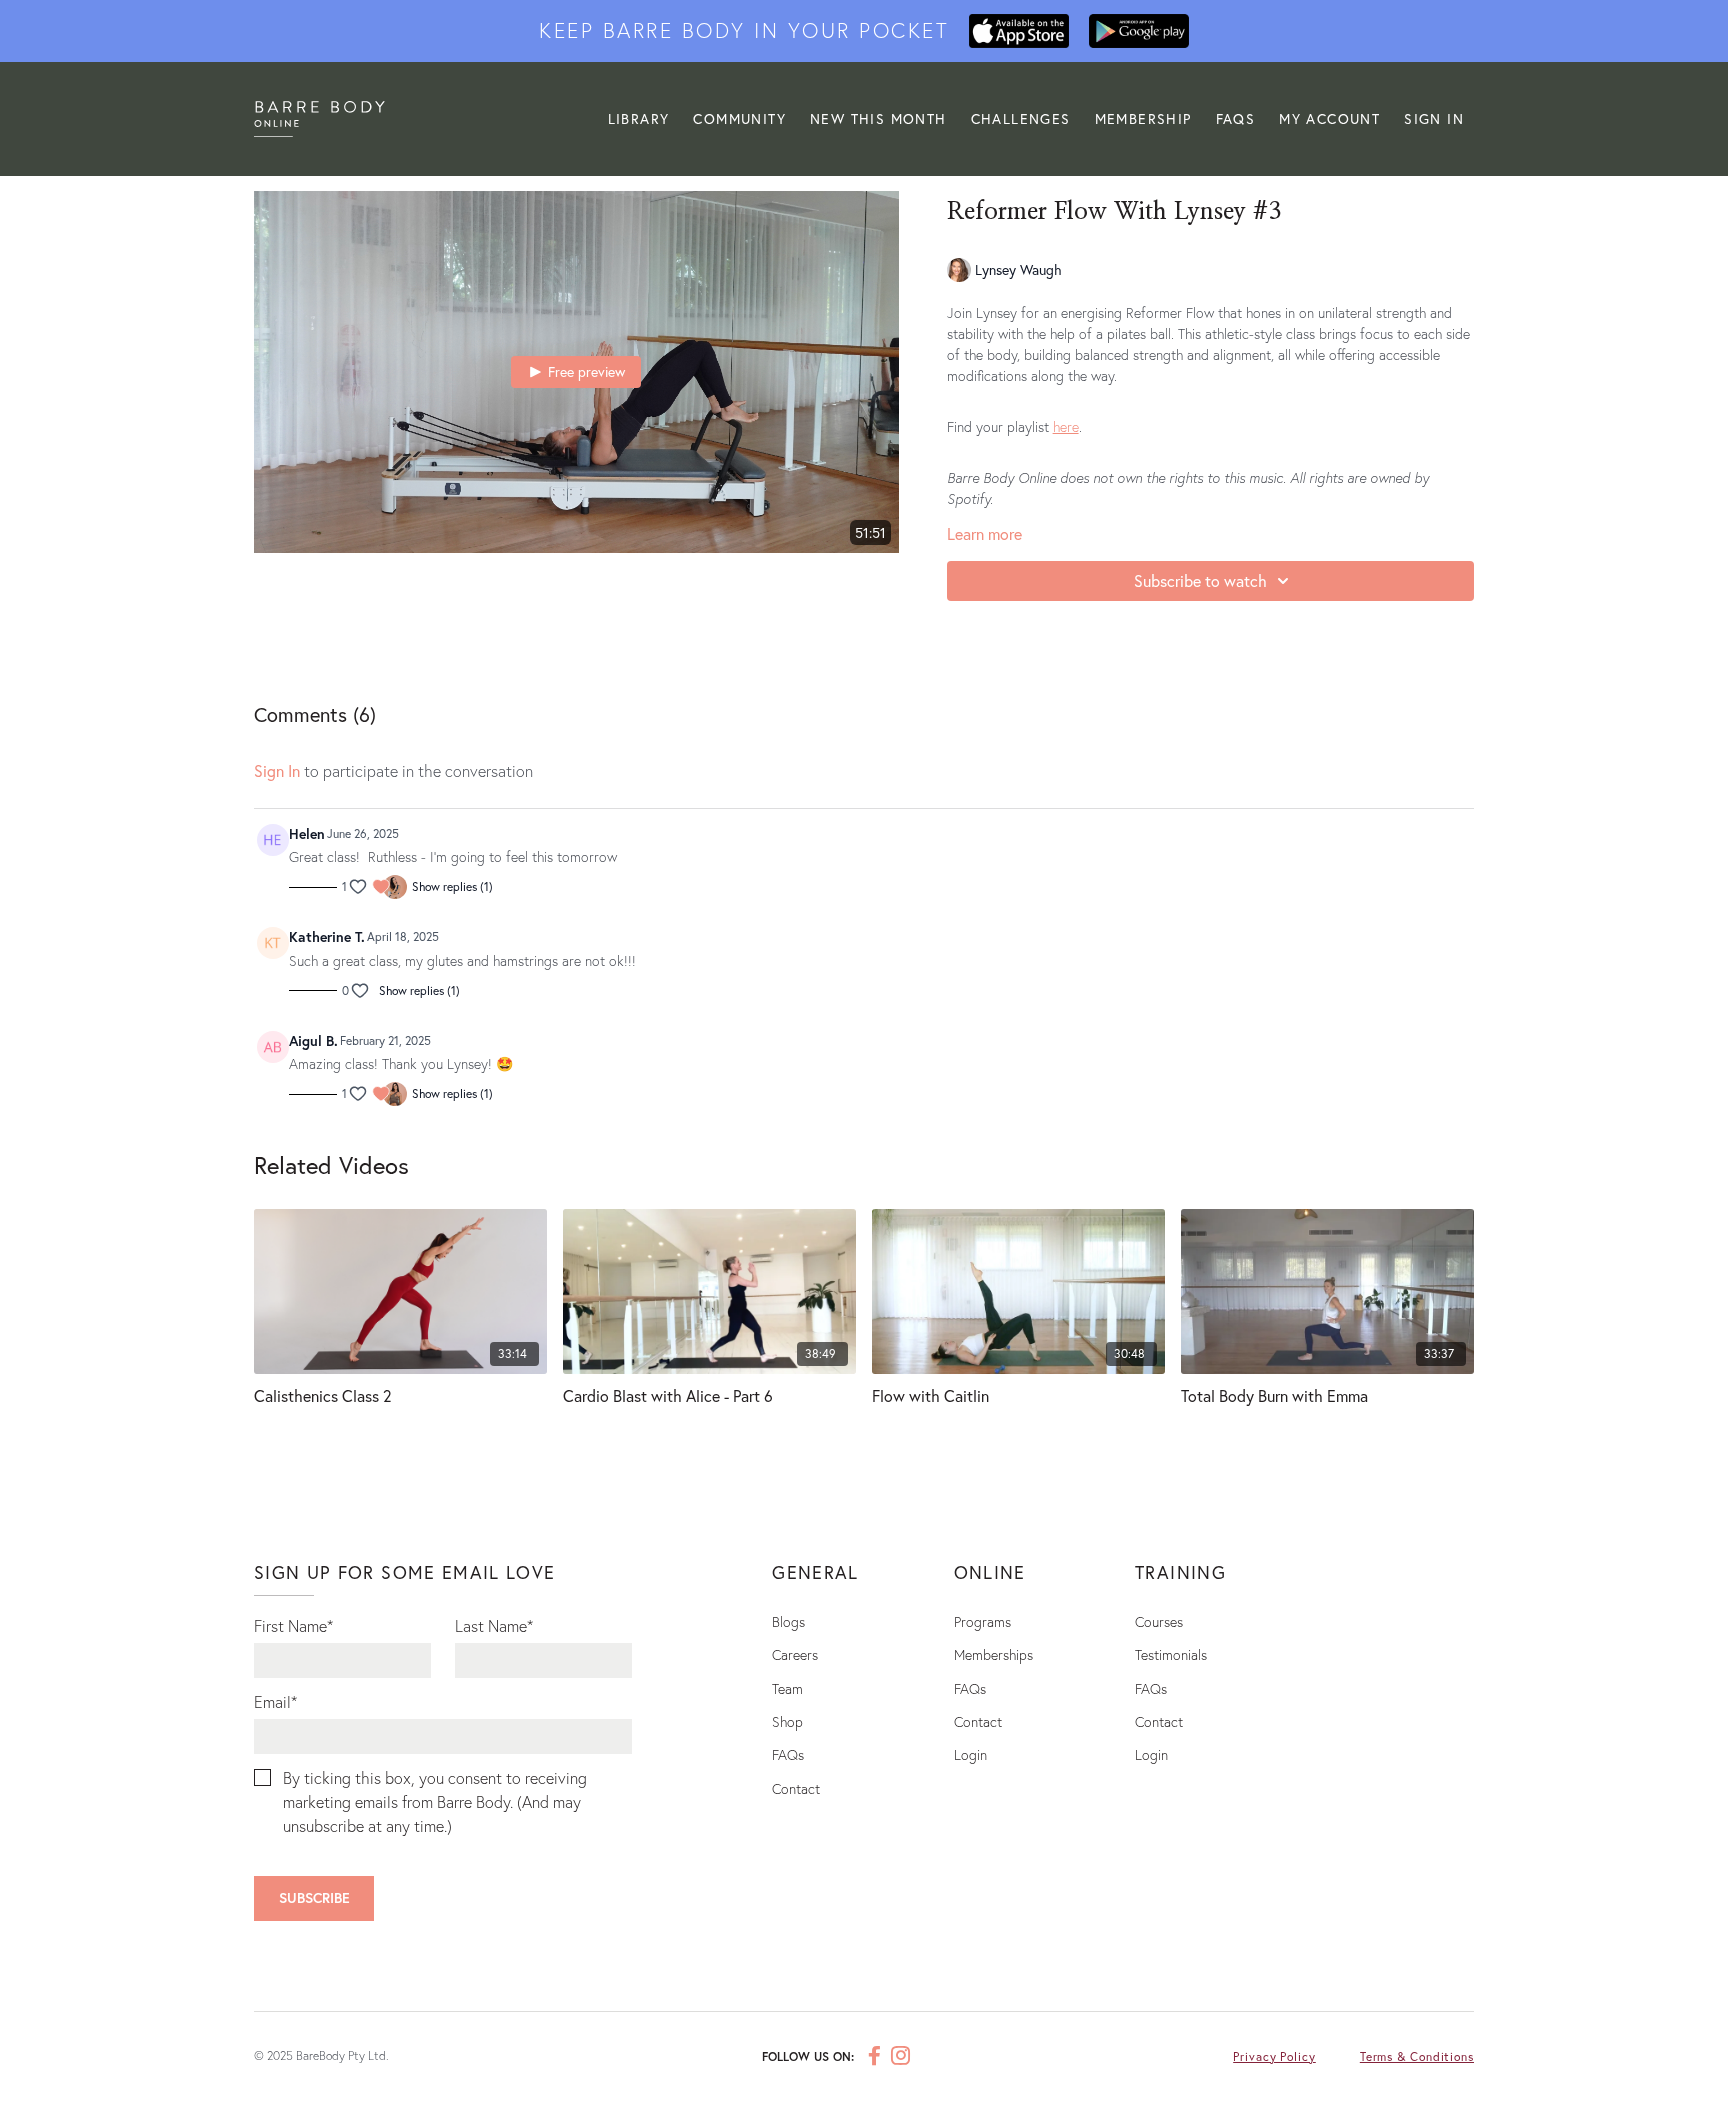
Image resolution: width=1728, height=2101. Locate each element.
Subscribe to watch (1200, 580)
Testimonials (1171, 1654)
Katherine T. (327, 936)
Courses (1159, 1621)
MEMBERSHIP (1143, 118)
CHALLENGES (1021, 118)
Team (787, 1688)
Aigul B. (313, 1040)
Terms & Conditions (1417, 2056)
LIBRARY (639, 118)
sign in (277, 770)
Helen (307, 833)
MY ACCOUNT (1329, 118)
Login (970, 1754)
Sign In (1434, 118)
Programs (982, 1621)
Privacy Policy (1274, 2056)
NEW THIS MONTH (878, 118)
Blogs (788, 1621)
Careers (795, 1654)
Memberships (993, 1654)
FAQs (1236, 118)
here (1066, 426)
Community (739, 118)
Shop (787, 1721)
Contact (796, 1788)
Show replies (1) (452, 886)
